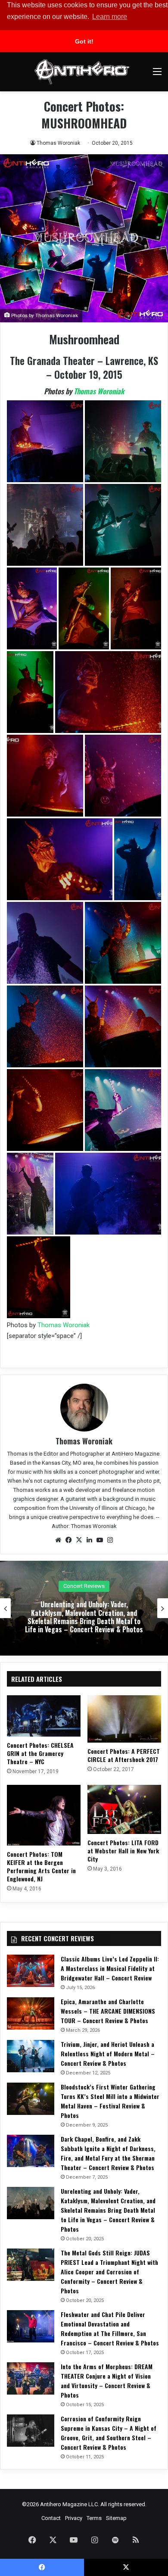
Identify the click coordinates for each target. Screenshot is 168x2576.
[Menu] (157, 75)
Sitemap (116, 2518)
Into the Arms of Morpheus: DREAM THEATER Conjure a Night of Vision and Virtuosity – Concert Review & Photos (107, 2381)
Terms (94, 2518)
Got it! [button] (84, 41)
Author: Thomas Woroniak (84, 1526)
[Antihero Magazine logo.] (82, 72)
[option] (84, 1608)
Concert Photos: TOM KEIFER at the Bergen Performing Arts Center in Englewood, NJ (41, 1866)
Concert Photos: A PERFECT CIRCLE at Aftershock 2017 (124, 1755)
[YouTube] (100, 1540)
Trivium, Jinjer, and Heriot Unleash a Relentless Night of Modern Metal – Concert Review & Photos (108, 2054)
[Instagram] (110, 1540)
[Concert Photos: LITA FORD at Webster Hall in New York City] (124, 1809)
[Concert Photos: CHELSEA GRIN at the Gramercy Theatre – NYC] (44, 1716)
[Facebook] (68, 1540)
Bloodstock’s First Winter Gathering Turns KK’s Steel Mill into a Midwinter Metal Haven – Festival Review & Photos (110, 2101)
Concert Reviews (84, 1586)
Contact (51, 2518)
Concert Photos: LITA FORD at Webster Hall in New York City (123, 1851)
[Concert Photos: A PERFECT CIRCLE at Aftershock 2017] (124, 1719)
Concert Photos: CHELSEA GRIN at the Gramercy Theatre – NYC (40, 1753)
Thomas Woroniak (58, 143)
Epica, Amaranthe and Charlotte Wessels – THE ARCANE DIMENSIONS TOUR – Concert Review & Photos (108, 2011)
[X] (79, 1540)
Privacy (74, 2518)
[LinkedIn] (89, 1540)
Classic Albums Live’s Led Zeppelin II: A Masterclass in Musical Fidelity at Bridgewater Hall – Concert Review (110, 1968)
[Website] (58, 1540)
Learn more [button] (110, 17)
